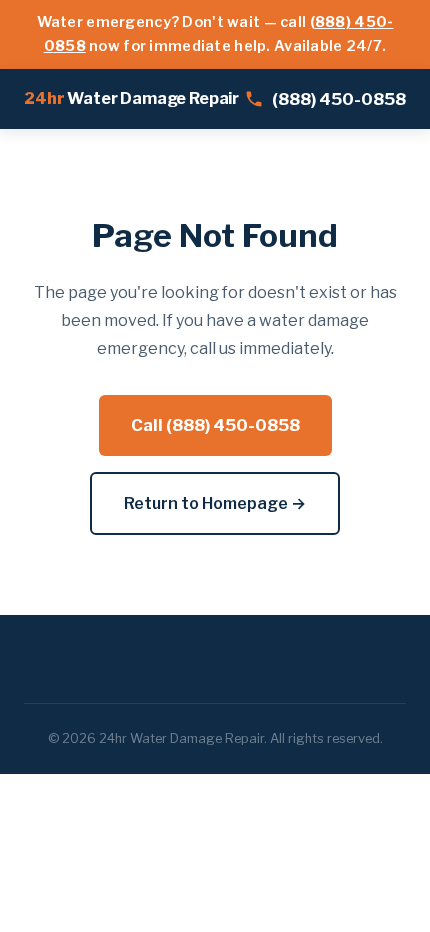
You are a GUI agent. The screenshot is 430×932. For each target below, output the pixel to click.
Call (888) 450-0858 (215, 425)
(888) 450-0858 (339, 99)
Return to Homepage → (215, 503)
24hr (131, 98)
